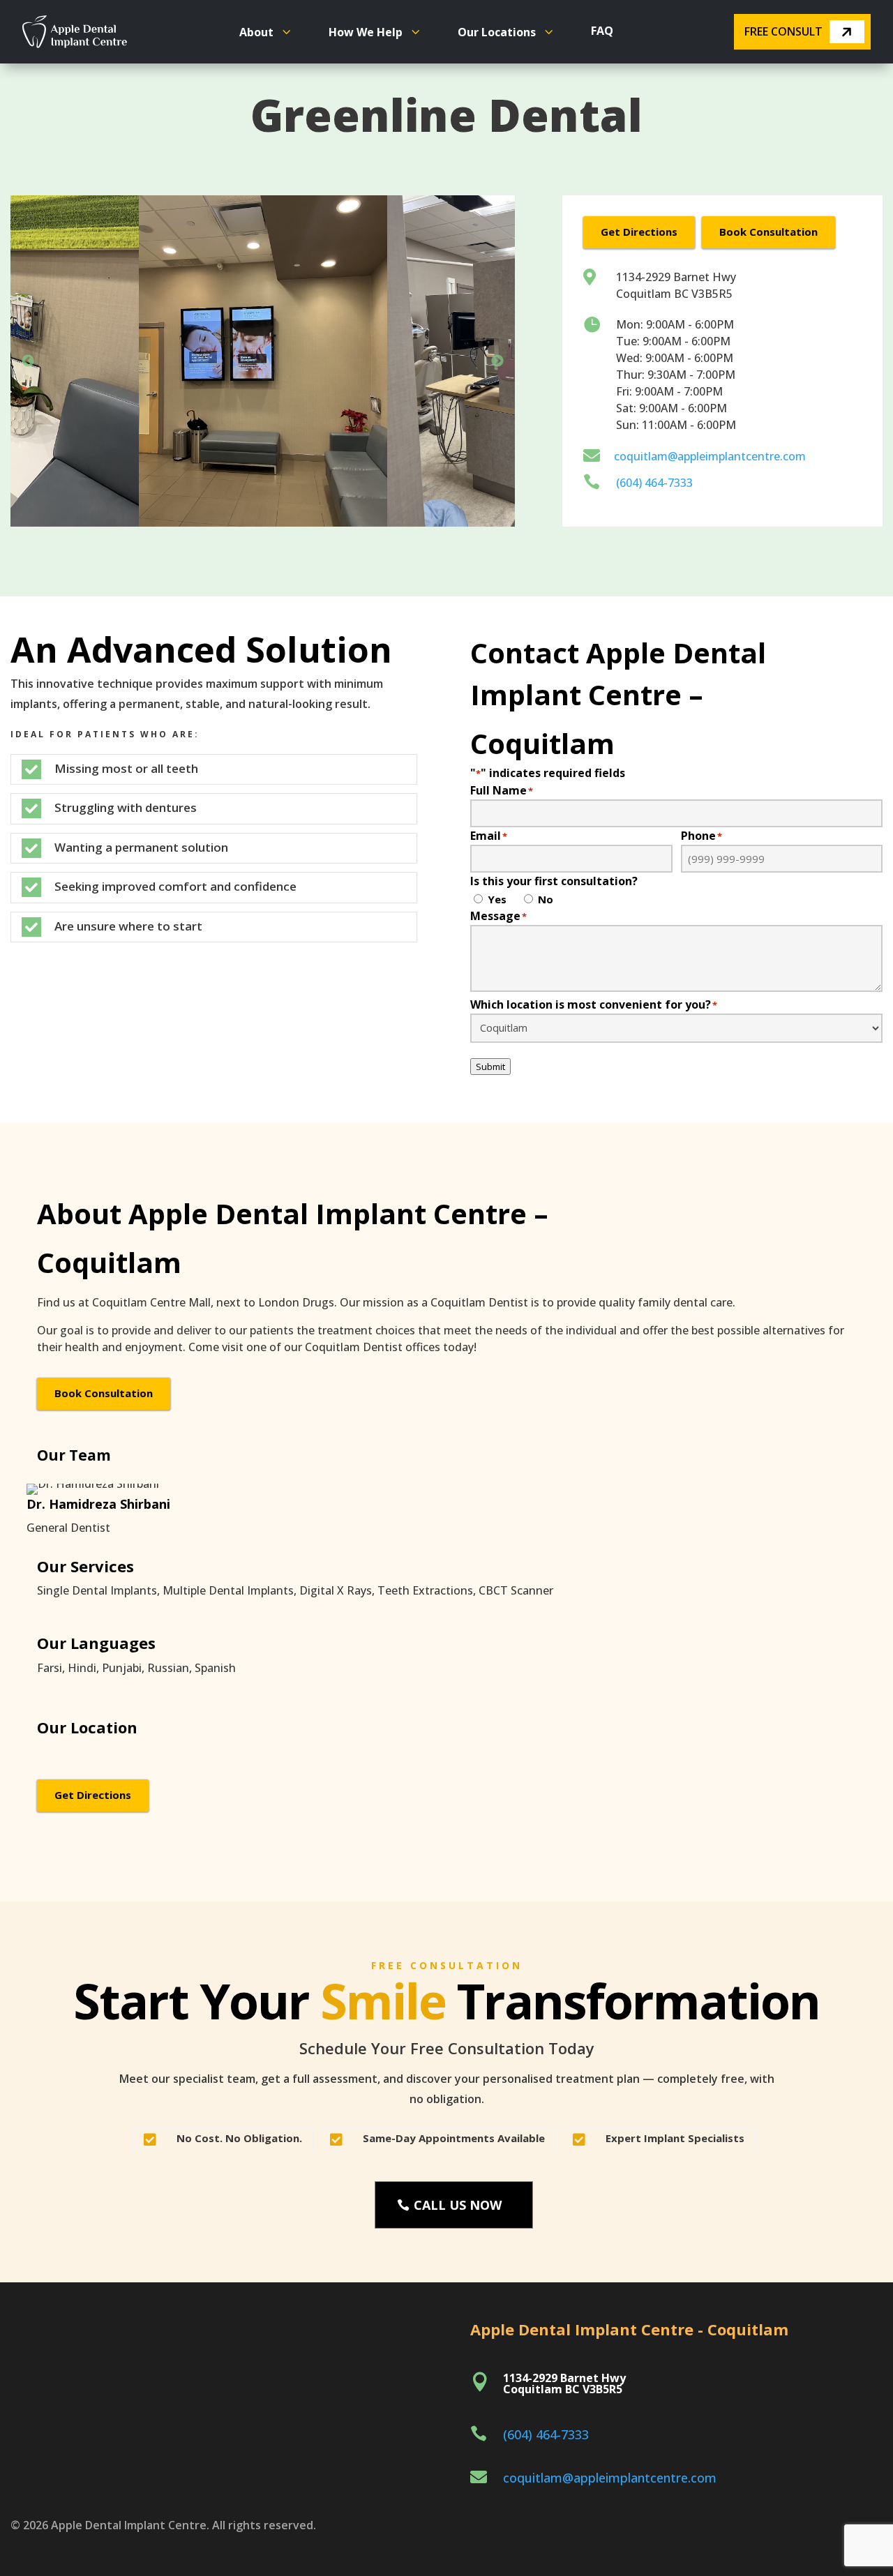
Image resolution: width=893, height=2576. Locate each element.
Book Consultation (768, 232)
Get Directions (639, 232)
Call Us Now (458, 2205)
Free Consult (783, 31)
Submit (490, 1067)
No (546, 899)
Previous (28, 361)
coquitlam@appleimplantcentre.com (710, 456)
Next (497, 361)
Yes (497, 899)
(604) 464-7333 (654, 483)
